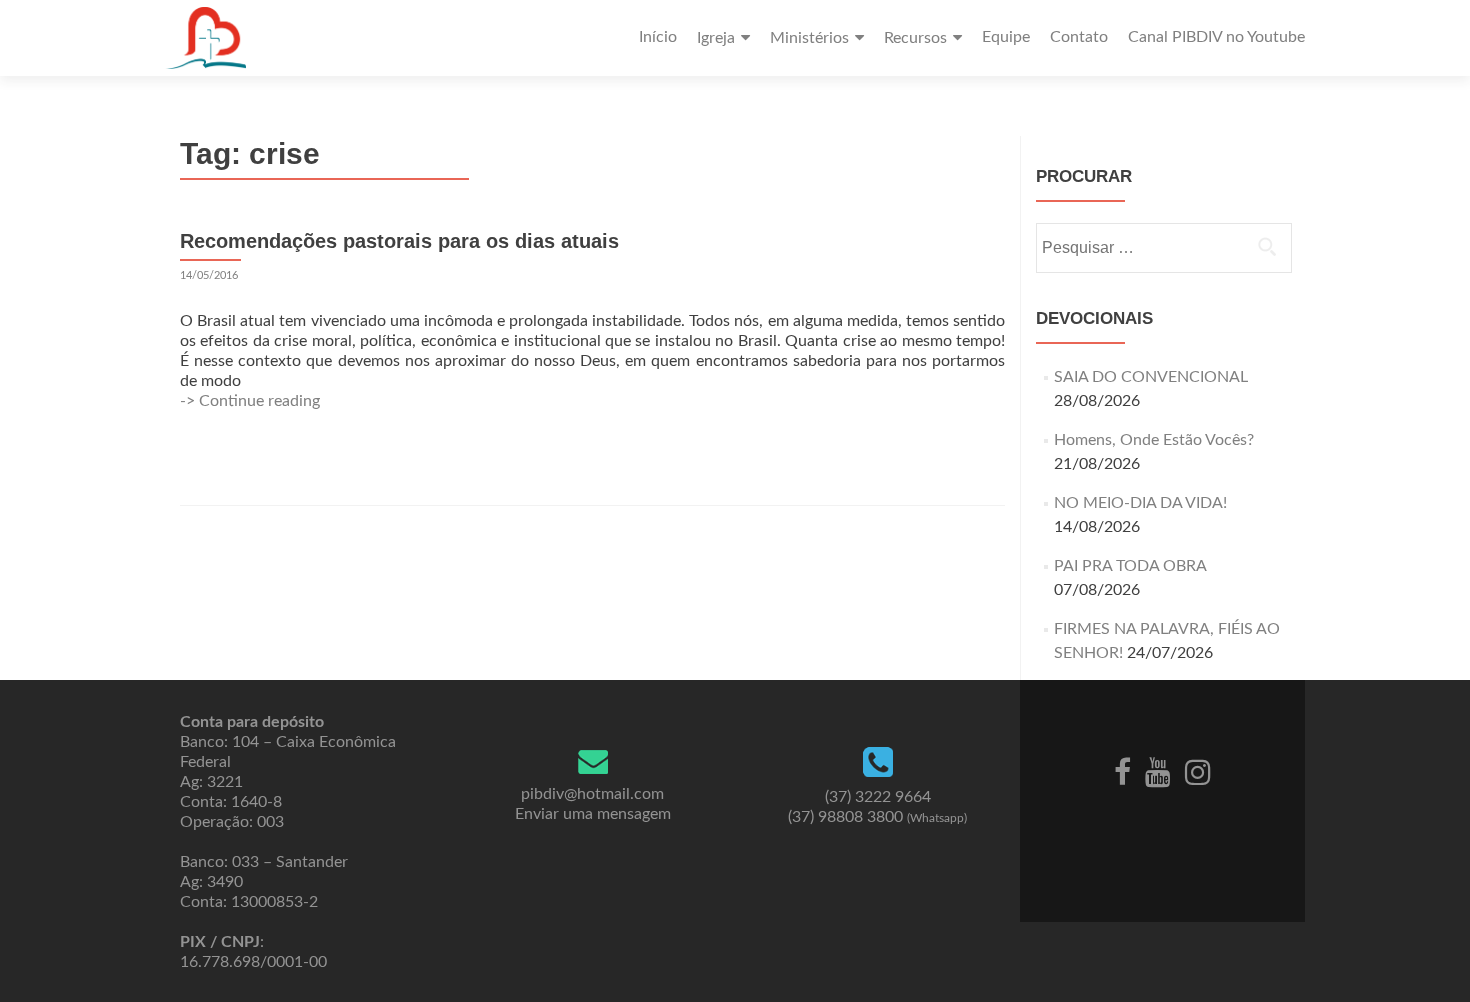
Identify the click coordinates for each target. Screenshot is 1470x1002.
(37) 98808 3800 (877, 817)
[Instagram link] (1198, 771)
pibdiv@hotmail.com (592, 794)
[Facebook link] (1122, 771)
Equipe (1006, 37)
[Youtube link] (1158, 771)
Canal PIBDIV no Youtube (1216, 37)
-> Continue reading (250, 401)
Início (658, 37)
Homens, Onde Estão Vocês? (1154, 440)
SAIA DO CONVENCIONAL (1151, 377)
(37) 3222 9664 (878, 797)
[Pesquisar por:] (1163, 248)
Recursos (915, 38)
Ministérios (809, 38)
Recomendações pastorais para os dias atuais (399, 241)
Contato (1079, 37)
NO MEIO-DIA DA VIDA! (1140, 503)
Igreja (716, 38)
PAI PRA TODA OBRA (1130, 566)
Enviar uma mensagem (593, 814)
